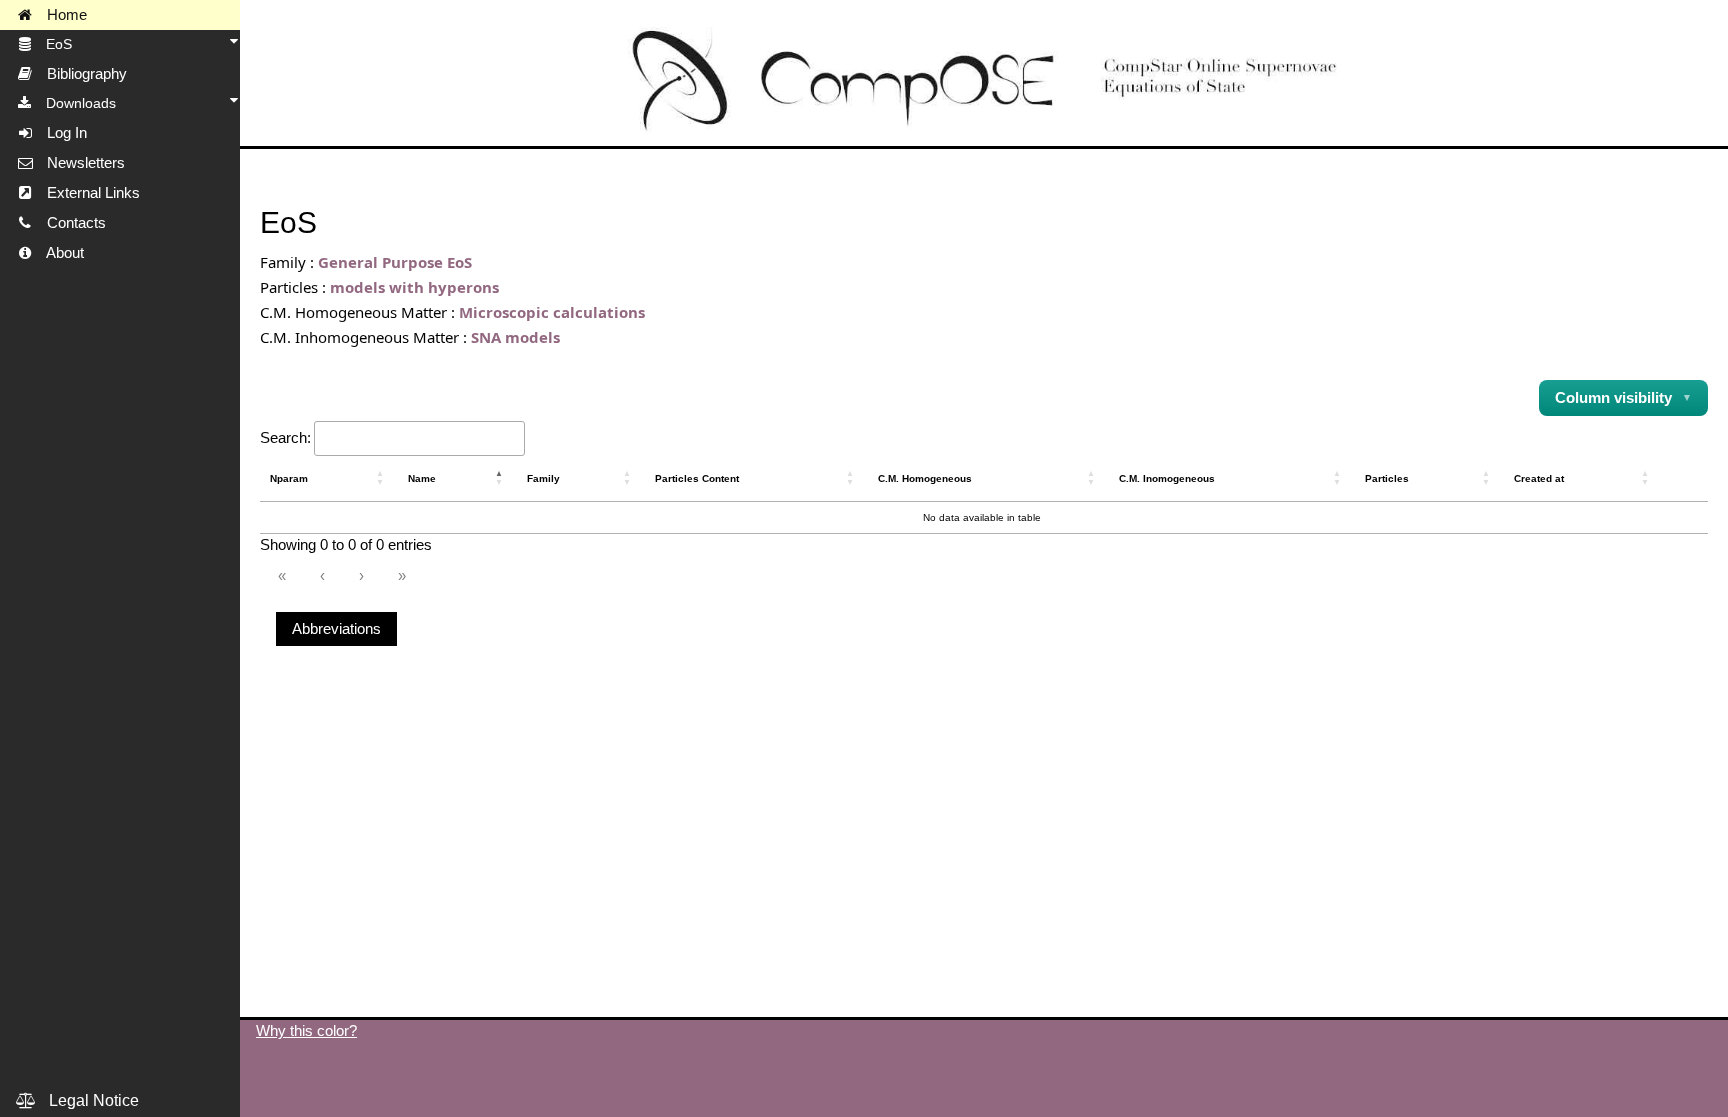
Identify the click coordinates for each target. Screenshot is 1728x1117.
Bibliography (81, 74)
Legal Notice (88, 1100)
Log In (61, 133)
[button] (382, 478)
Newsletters (80, 163)
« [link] (282, 575)
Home (61, 15)
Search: (285, 437)
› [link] (361, 575)
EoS (53, 44)
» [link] (402, 575)
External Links (87, 193)
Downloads (75, 103)
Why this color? (306, 1030)
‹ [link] (322, 575)
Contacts (70, 223)
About (59, 253)
